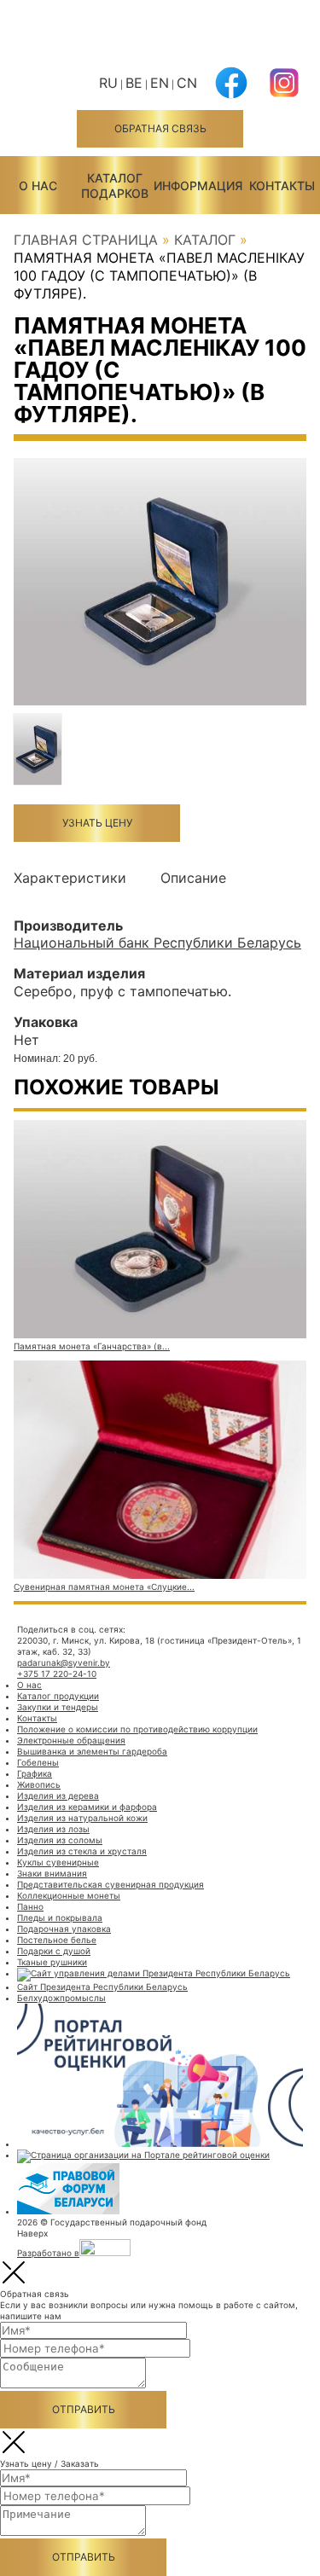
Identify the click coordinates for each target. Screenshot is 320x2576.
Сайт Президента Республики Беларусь (102, 1987)
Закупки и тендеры (58, 1707)
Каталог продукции (58, 1696)
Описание (193, 878)
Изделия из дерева (58, 1796)
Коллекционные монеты (69, 1895)
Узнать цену (97, 823)
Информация (198, 186)
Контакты (282, 186)
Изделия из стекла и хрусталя (82, 1851)
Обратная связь (160, 128)
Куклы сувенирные (58, 1862)
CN (187, 83)
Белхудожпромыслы (61, 1998)
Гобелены (38, 1762)
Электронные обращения (71, 1740)
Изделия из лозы (53, 1829)
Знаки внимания (52, 1873)
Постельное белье (57, 1940)
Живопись (39, 1784)
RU (108, 83)
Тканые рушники (52, 1962)
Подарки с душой (54, 1951)
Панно (30, 1906)
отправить (84, 2409)
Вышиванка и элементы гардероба (92, 1751)
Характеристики (70, 878)
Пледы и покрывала (60, 1917)
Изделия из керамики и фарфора (87, 1807)
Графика (35, 1773)
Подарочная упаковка (64, 1929)
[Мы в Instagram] (284, 93)
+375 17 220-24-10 (57, 1674)
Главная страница (86, 240)
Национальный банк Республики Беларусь (157, 943)
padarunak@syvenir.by (64, 1662)
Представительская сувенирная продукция (111, 1884)
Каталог (205, 240)
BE (134, 83)
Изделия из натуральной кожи (82, 1818)
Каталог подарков (115, 186)
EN (160, 83)
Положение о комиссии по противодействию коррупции (137, 1729)
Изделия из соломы (60, 1840)
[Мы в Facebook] (231, 93)
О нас (38, 186)
